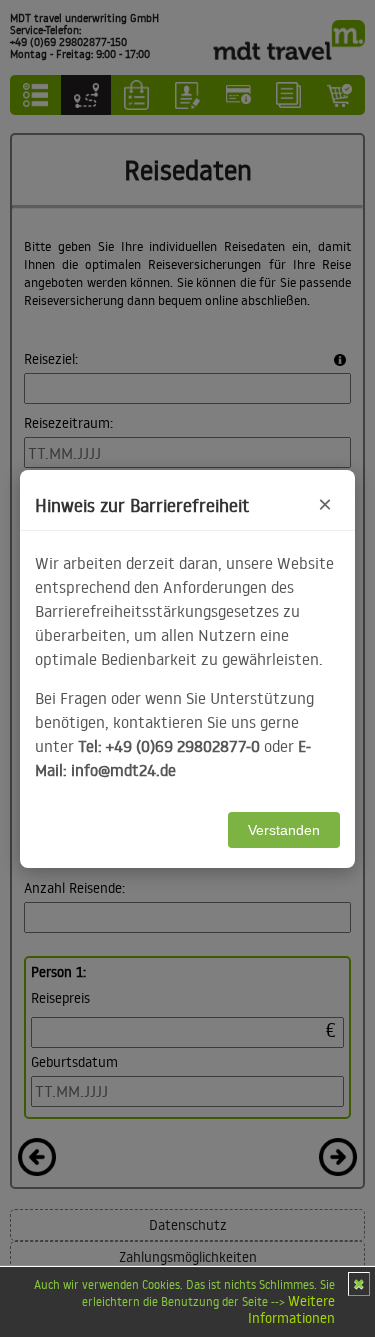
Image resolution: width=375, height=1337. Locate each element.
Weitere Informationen (291, 1309)
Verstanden (284, 830)
